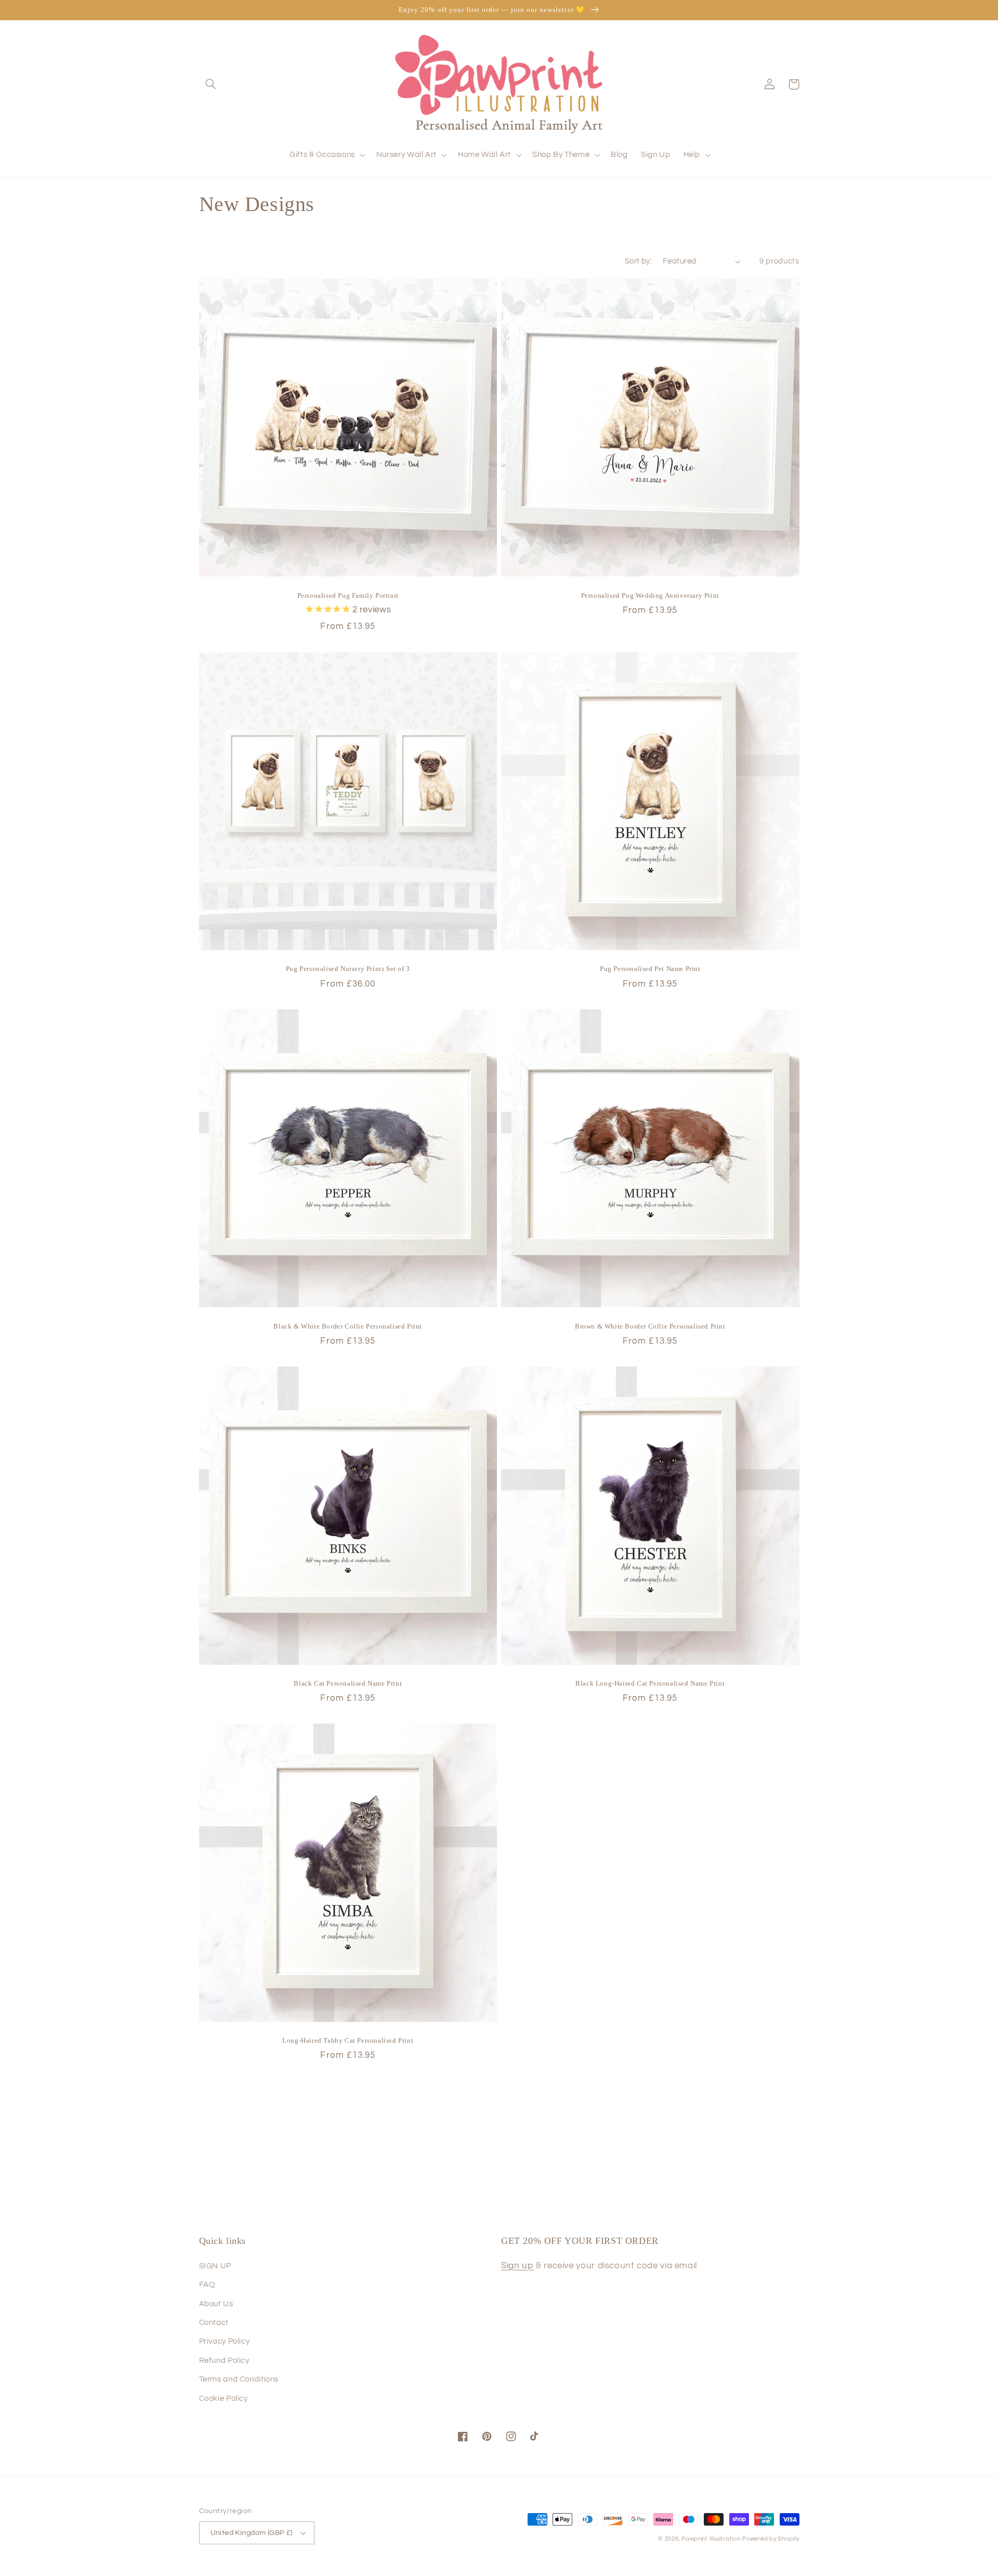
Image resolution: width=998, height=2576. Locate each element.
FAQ (207, 2285)
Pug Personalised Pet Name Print (650, 969)
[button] (211, 84)
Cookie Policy (224, 2398)
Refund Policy (224, 2361)
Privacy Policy (225, 2341)
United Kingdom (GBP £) (252, 2533)
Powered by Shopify (771, 2539)
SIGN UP (215, 2266)
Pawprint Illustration (711, 2539)
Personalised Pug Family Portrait (348, 595)
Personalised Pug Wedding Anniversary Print (650, 595)
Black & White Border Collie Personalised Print (348, 1326)
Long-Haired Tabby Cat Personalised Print (348, 2040)
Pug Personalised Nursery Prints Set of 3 (348, 969)
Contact (214, 2323)
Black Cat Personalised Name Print (348, 1683)
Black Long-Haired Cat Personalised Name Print (650, 1683)
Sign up (517, 2266)
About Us (216, 2304)
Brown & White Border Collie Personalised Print (650, 1326)
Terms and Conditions (239, 2379)
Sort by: (638, 261)
